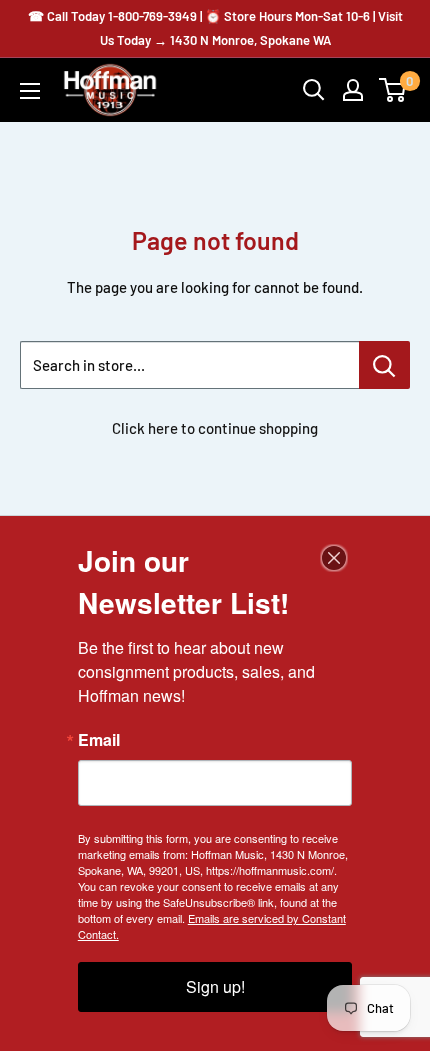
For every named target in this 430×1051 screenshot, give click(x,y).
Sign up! (215, 986)
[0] (393, 90)
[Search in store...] (384, 365)
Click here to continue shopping (215, 428)
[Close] (334, 558)
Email (99, 740)
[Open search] (314, 90)
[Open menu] (30, 91)
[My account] (353, 90)
